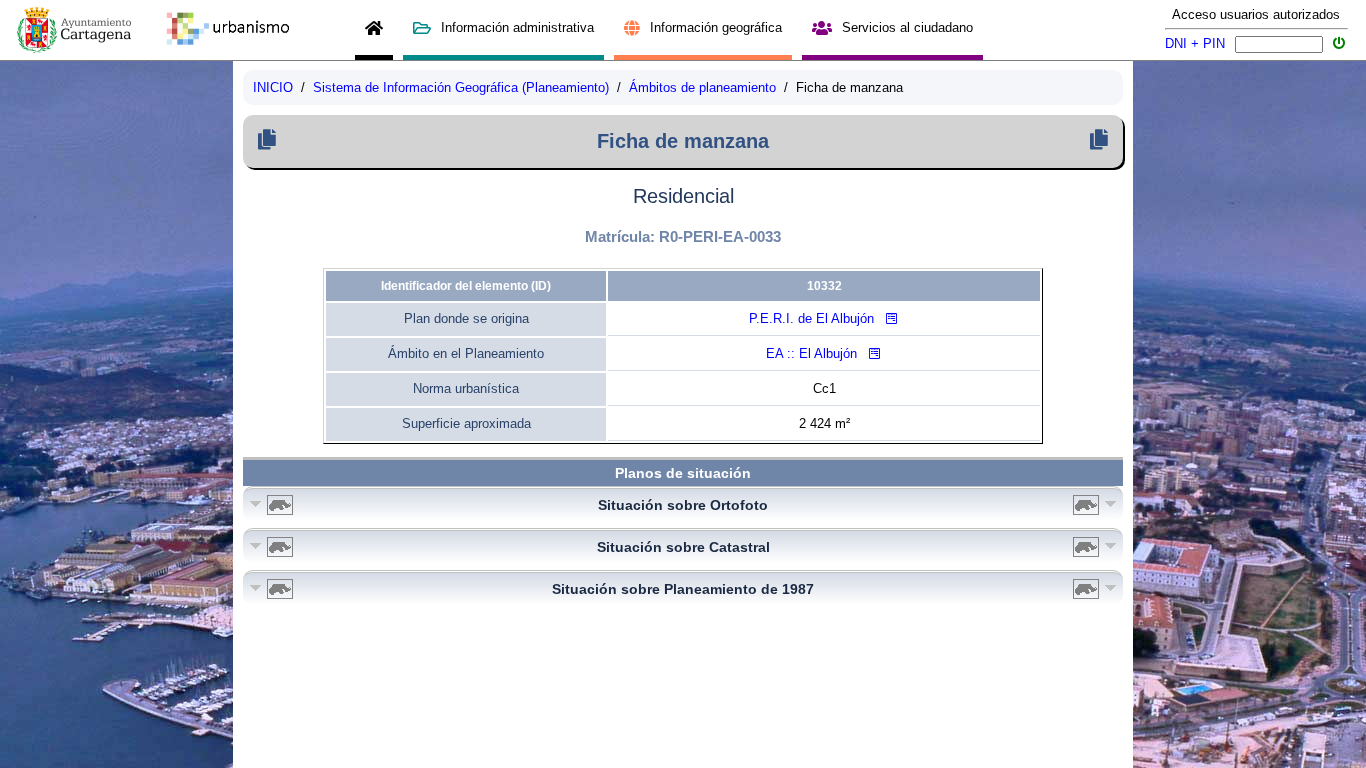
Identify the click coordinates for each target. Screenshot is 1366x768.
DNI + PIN (1195, 43)
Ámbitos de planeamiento (702, 87)
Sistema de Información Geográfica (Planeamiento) (461, 87)
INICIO (273, 87)
